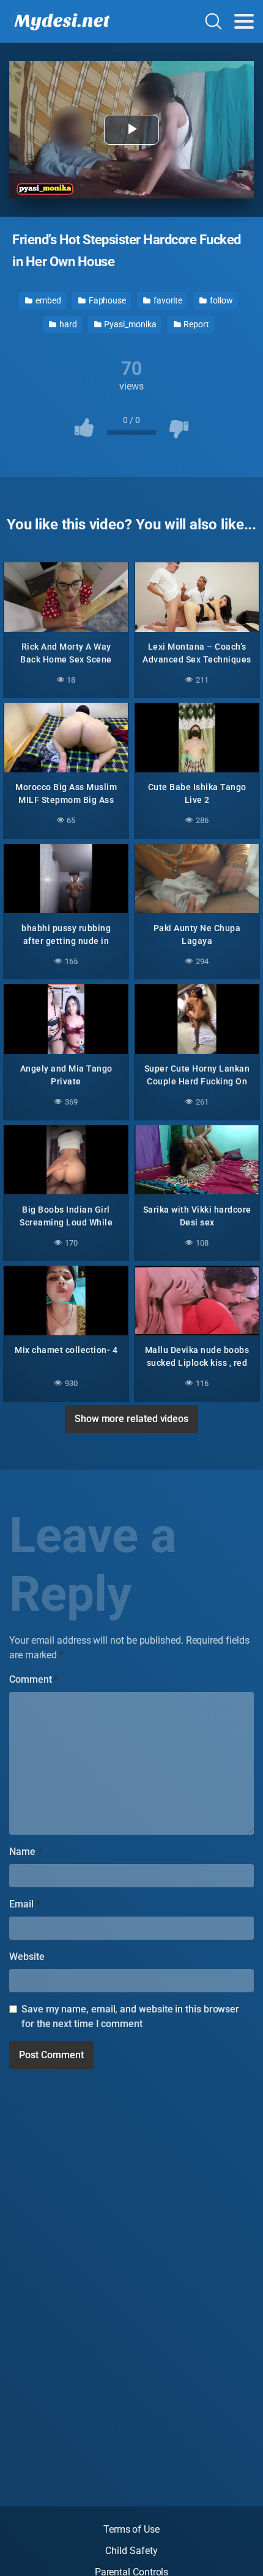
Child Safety (131, 2551)
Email (24, 1904)
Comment (34, 1679)
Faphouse (106, 300)
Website (27, 1957)
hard (67, 324)
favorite (167, 300)
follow (220, 300)
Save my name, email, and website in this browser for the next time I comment (130, 2016)
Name (26, 1852)
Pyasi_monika (130, 324)
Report (195, 324)
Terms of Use (131, 2529)
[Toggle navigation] (244, 21)
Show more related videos (131, 1419)
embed (47, 300)
